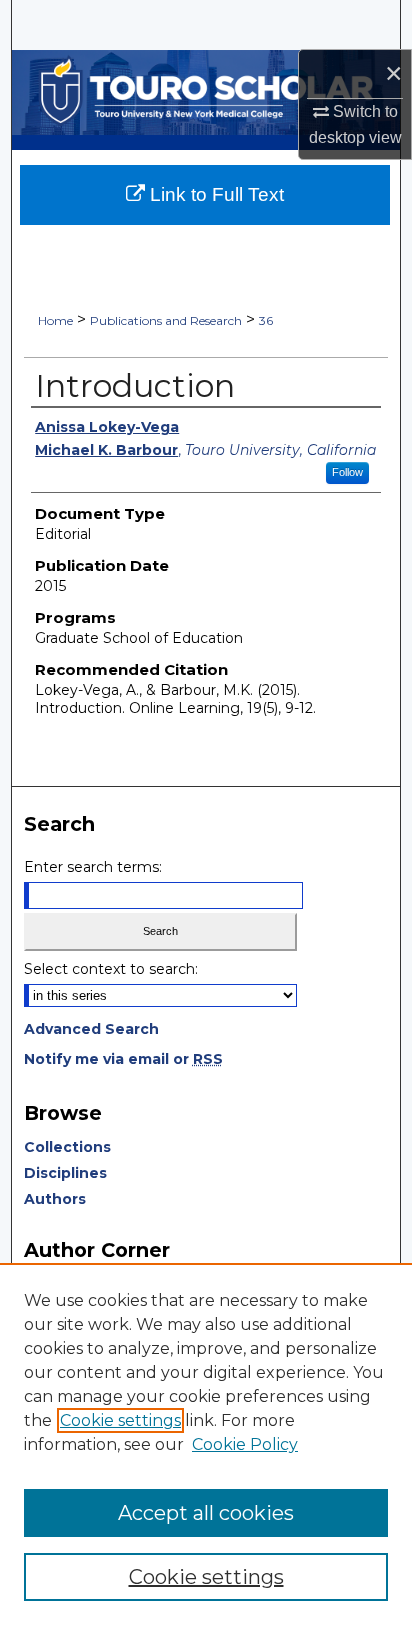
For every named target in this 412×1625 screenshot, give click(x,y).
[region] (206, 1444)
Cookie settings (120, 1420)
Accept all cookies (206, 1513)
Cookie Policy (245, 1444)
